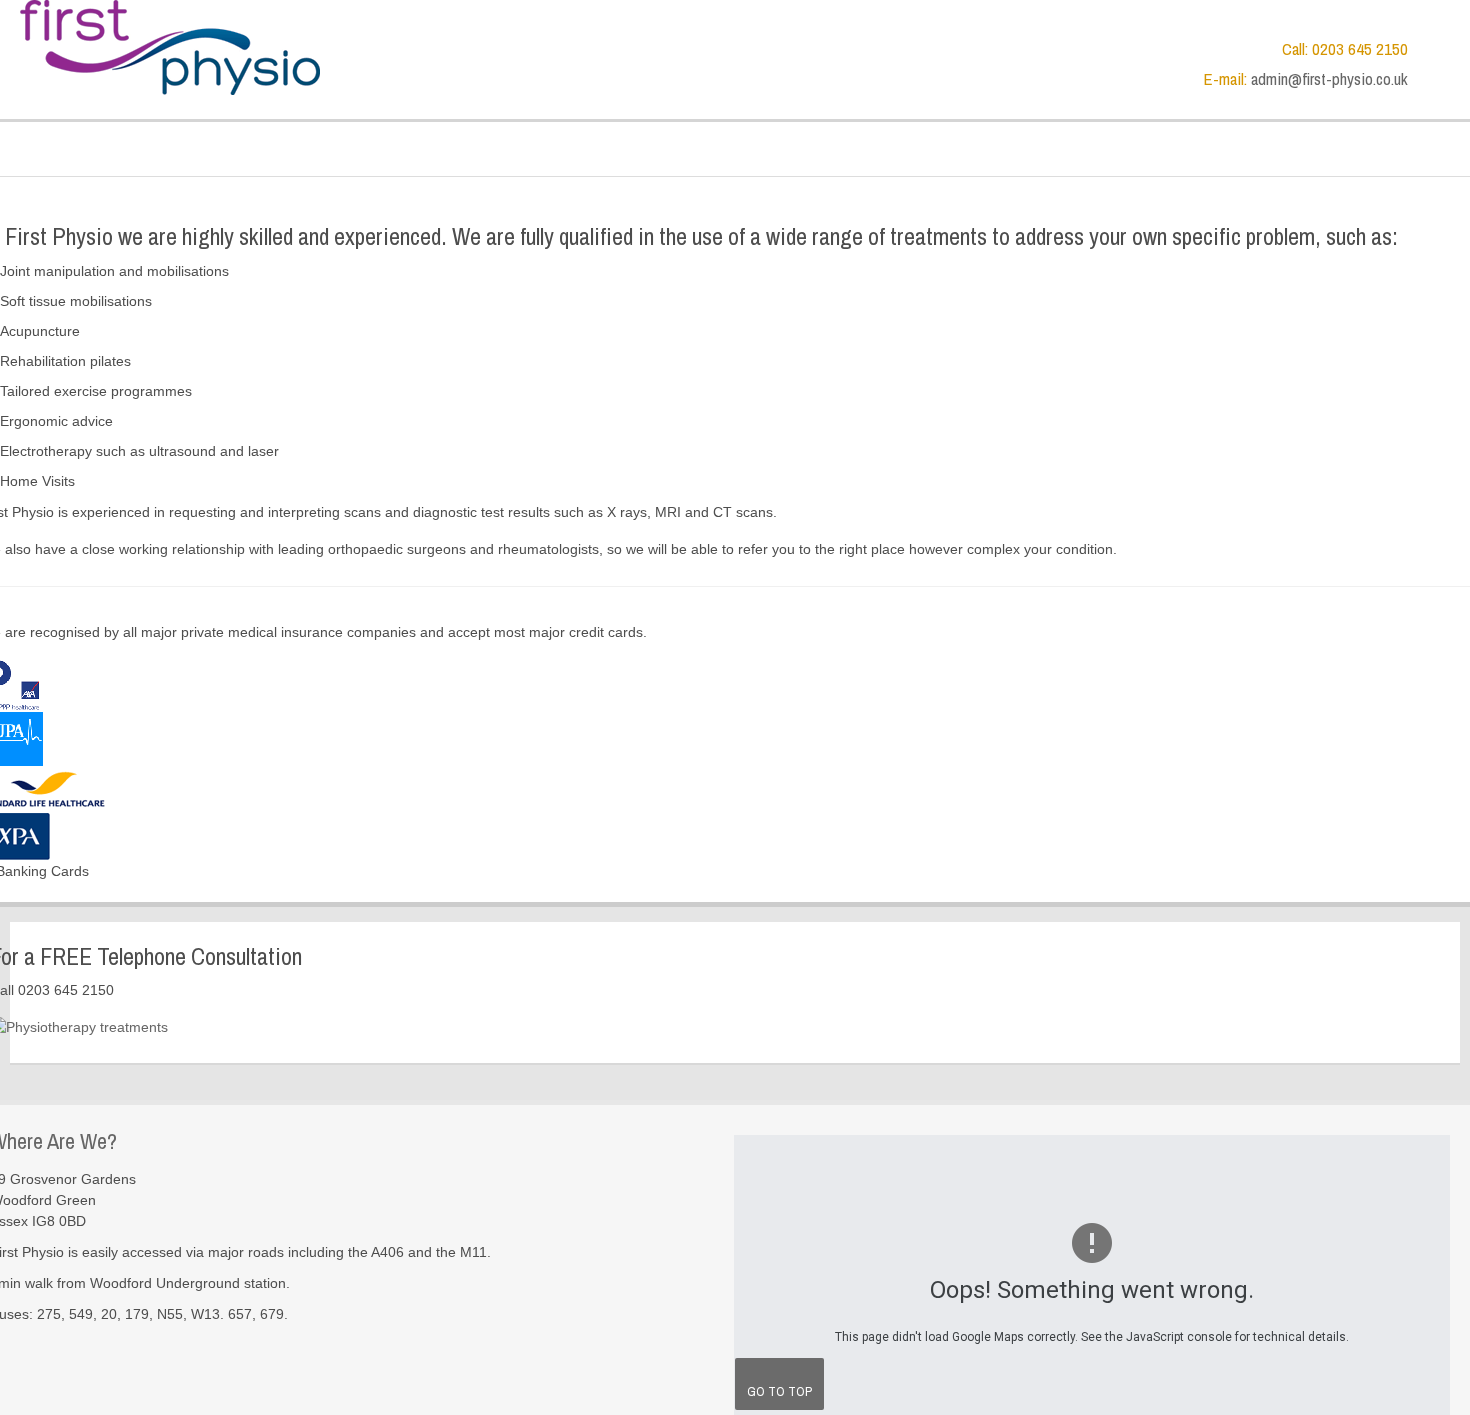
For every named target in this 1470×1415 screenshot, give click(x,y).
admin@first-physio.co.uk (1329, 79)
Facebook (1434, 45)
